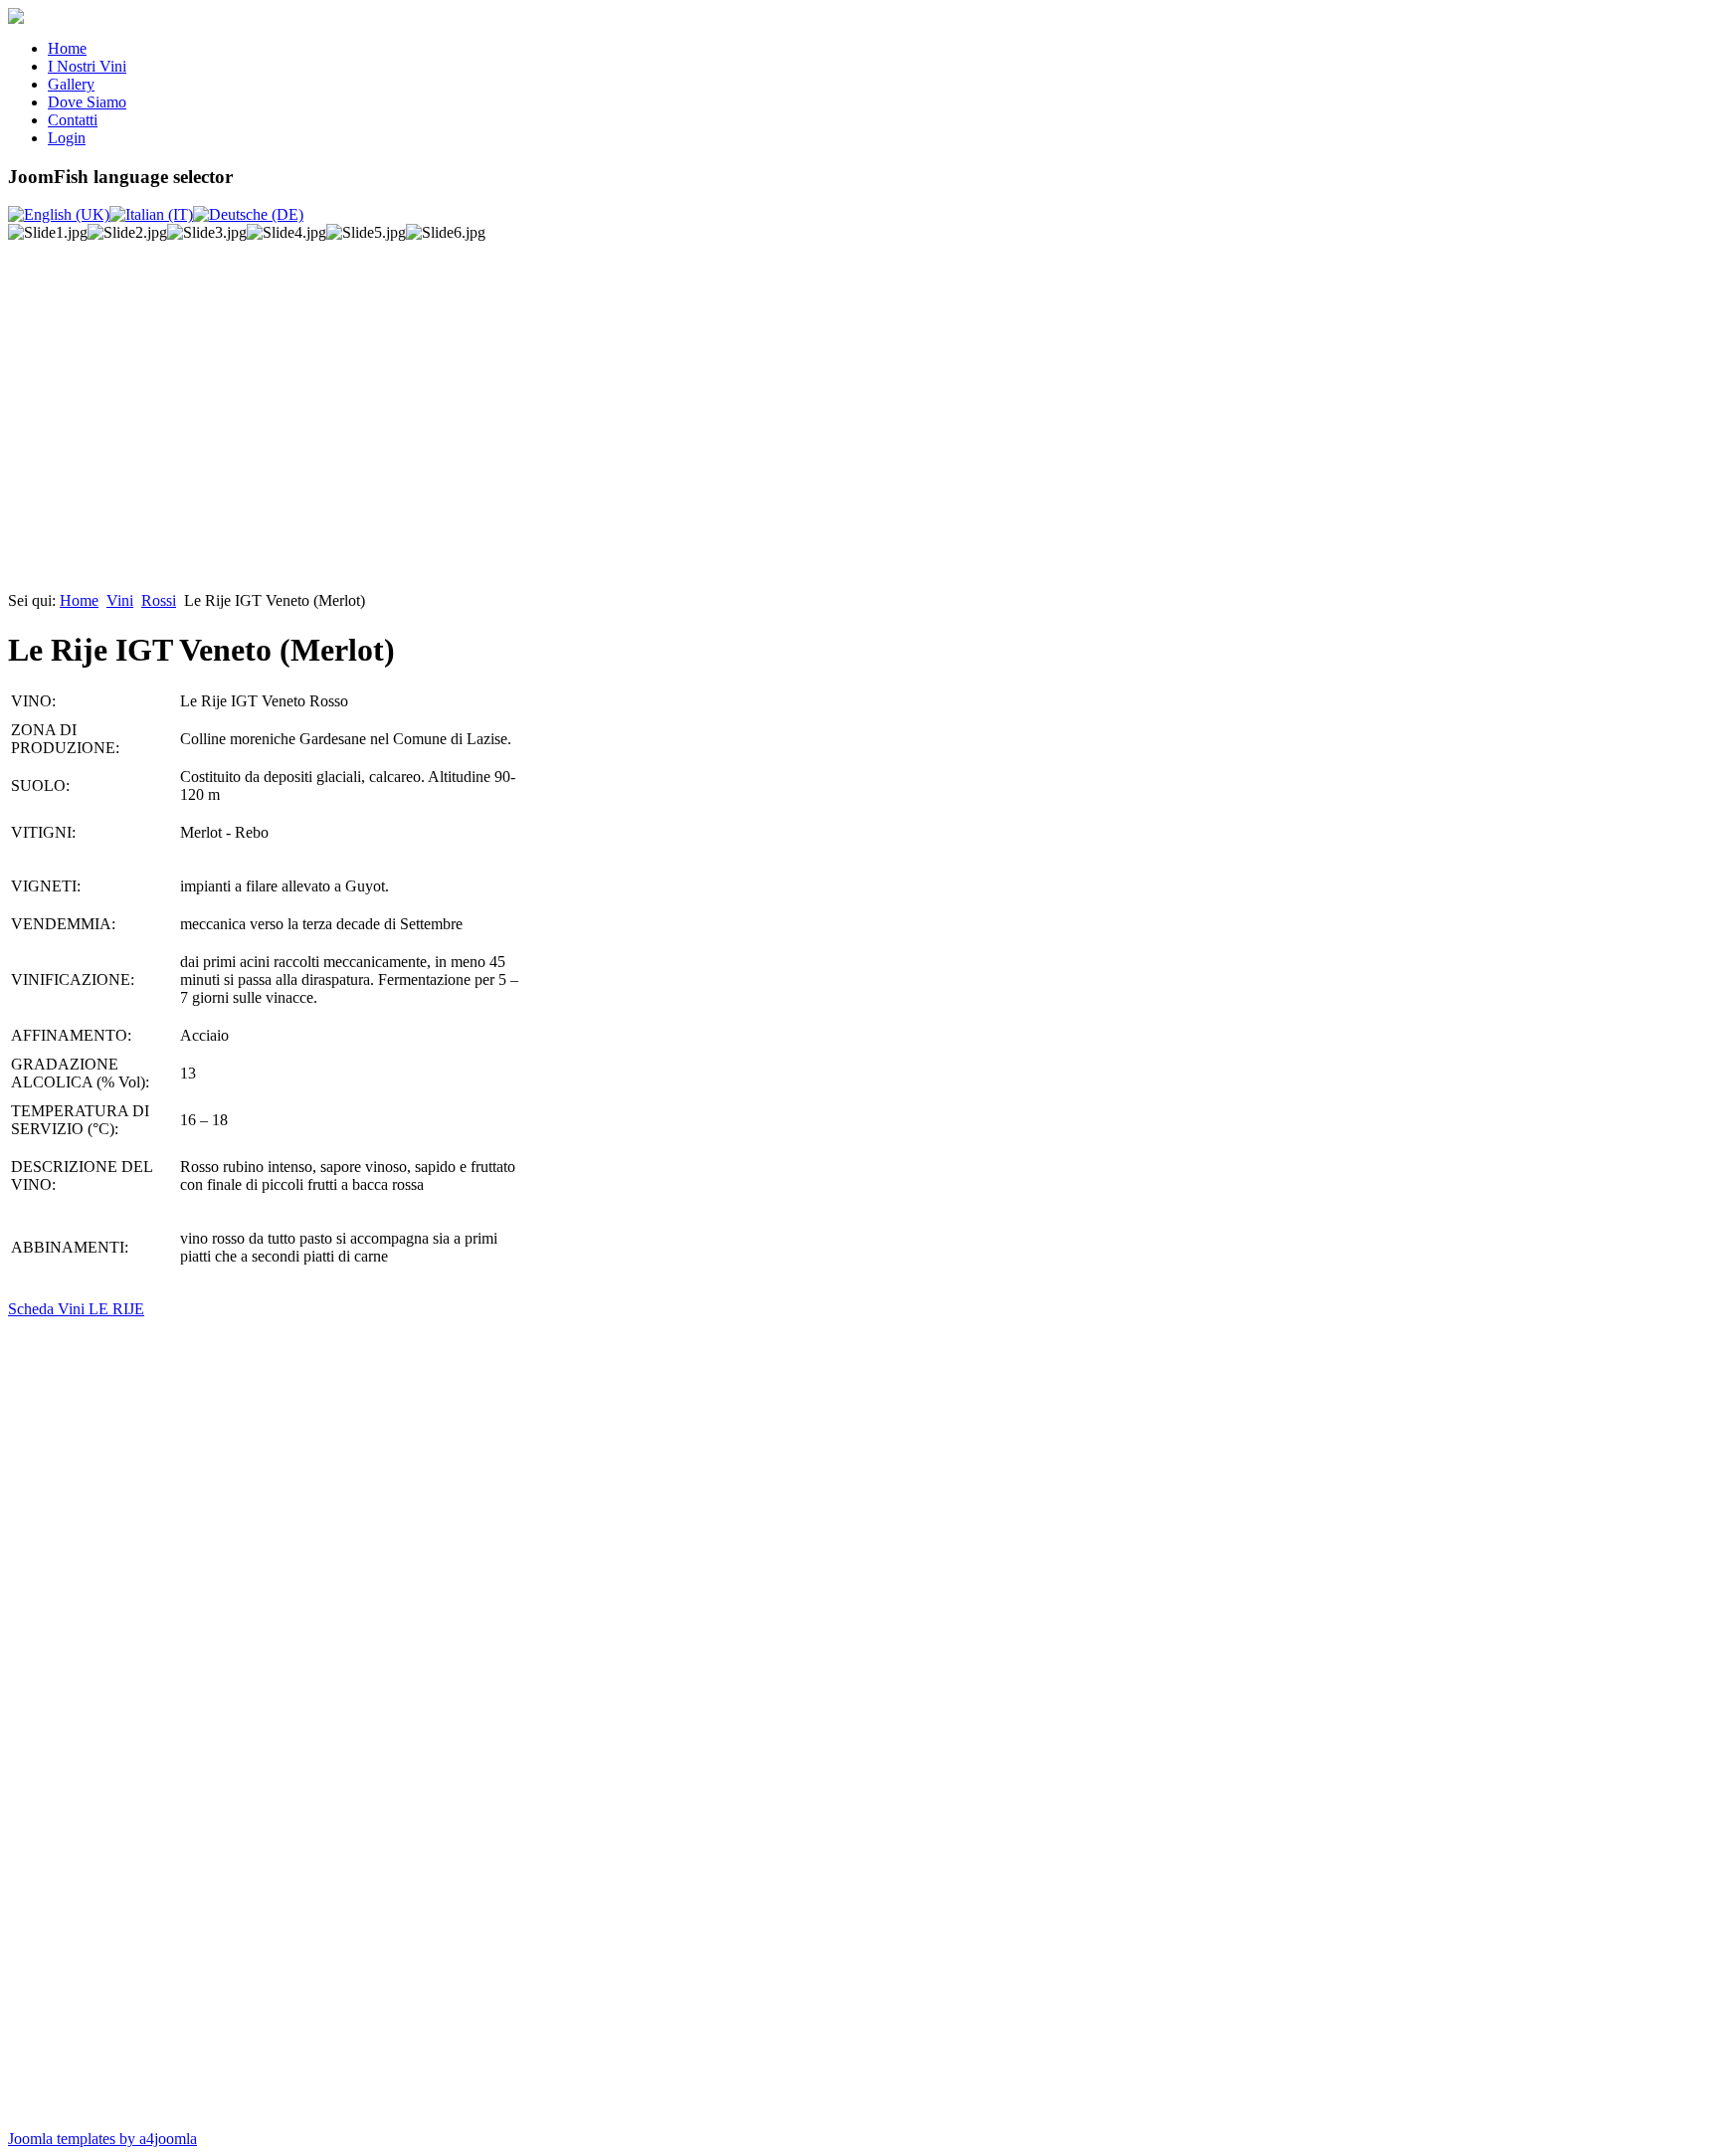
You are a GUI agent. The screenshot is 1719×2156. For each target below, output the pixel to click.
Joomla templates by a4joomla (102, 2139)
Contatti (73, 120)
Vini (120, 600)
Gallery (71, 84)
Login (67, 138)
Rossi (159, 600)
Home (67, 48)
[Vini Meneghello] (16, 18)
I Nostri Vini (87, 66)
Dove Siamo (87, 102)
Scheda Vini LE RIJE (76, 1309)
